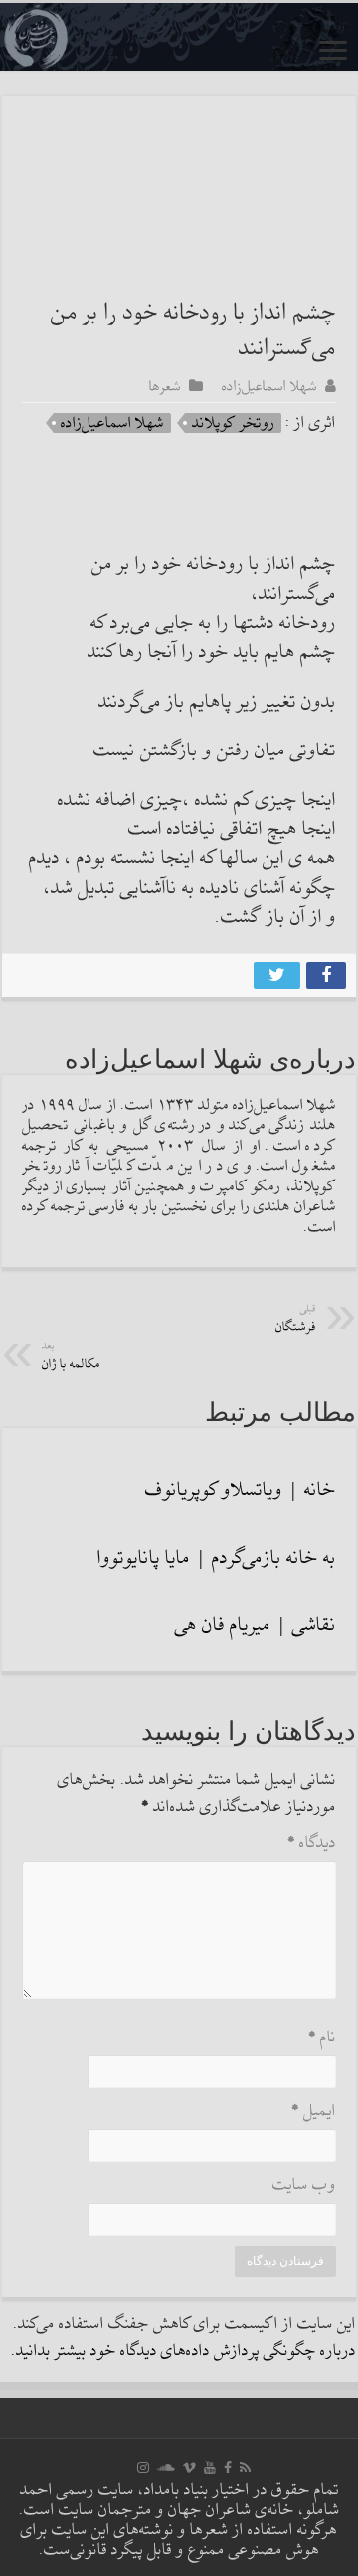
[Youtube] (210, 2468)
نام (322, 2038)
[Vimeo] (189, 2468)
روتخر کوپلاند (233, 423)
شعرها (165, 386)
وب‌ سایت (304, 2185)
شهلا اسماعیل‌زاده (269, 386)
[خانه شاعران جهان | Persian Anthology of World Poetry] (179, 37)
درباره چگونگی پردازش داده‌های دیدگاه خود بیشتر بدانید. (183, 2352)
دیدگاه (312, 1844)
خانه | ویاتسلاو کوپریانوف (241, 1490)
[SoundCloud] (166, 2468)
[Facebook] (228, 2468)
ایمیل (314, 2112)
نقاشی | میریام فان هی (256, 1625)
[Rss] (245, 2468)
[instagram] (143, 2468)
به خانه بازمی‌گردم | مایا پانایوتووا (217, 1558)
